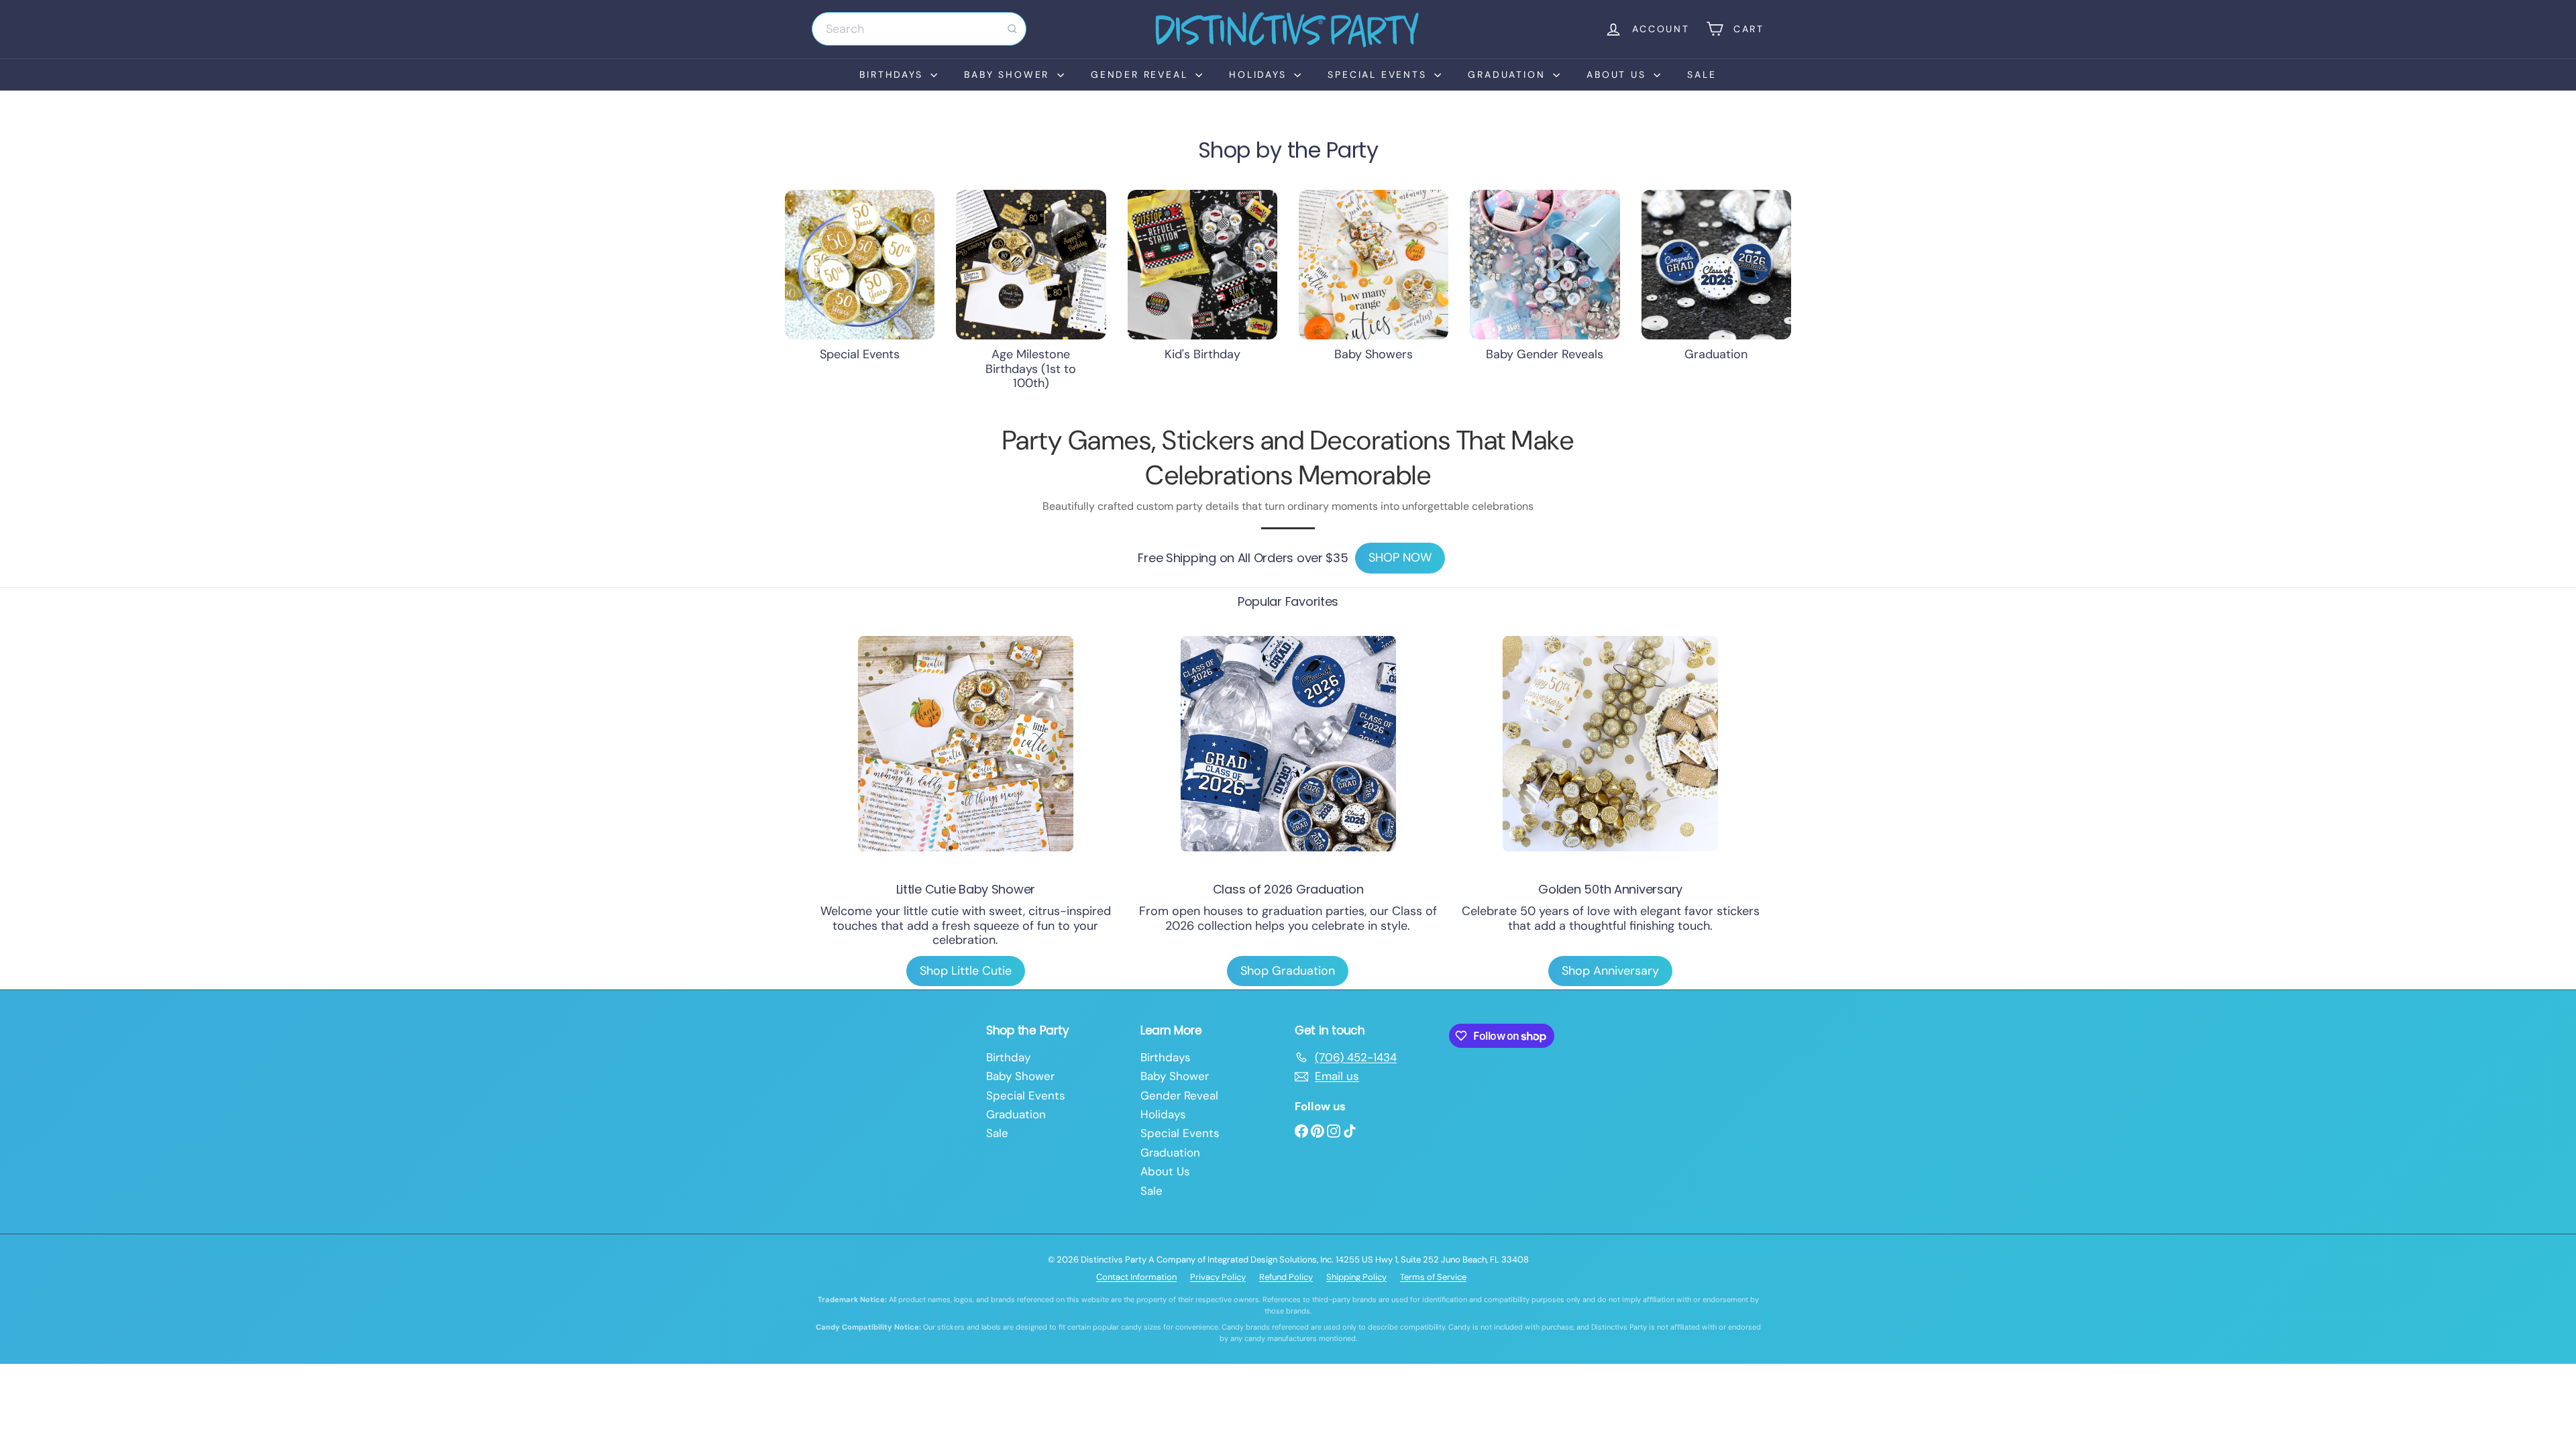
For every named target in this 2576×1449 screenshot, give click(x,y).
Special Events (1379, 74)
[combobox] (919, 29)
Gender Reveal (1141, 74)
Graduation (1509, 74)
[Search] (1012, 29)
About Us (1618, 74)
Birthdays (893, 74)
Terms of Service (1433, 1277)
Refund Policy (1286, 1277)
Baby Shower (1009, 74)
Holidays (1260, 74)
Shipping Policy (1356, 1277)
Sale (1702, 74)
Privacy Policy (1218, 1277)
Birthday (1008, 1057)
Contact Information (1136, 1277)
